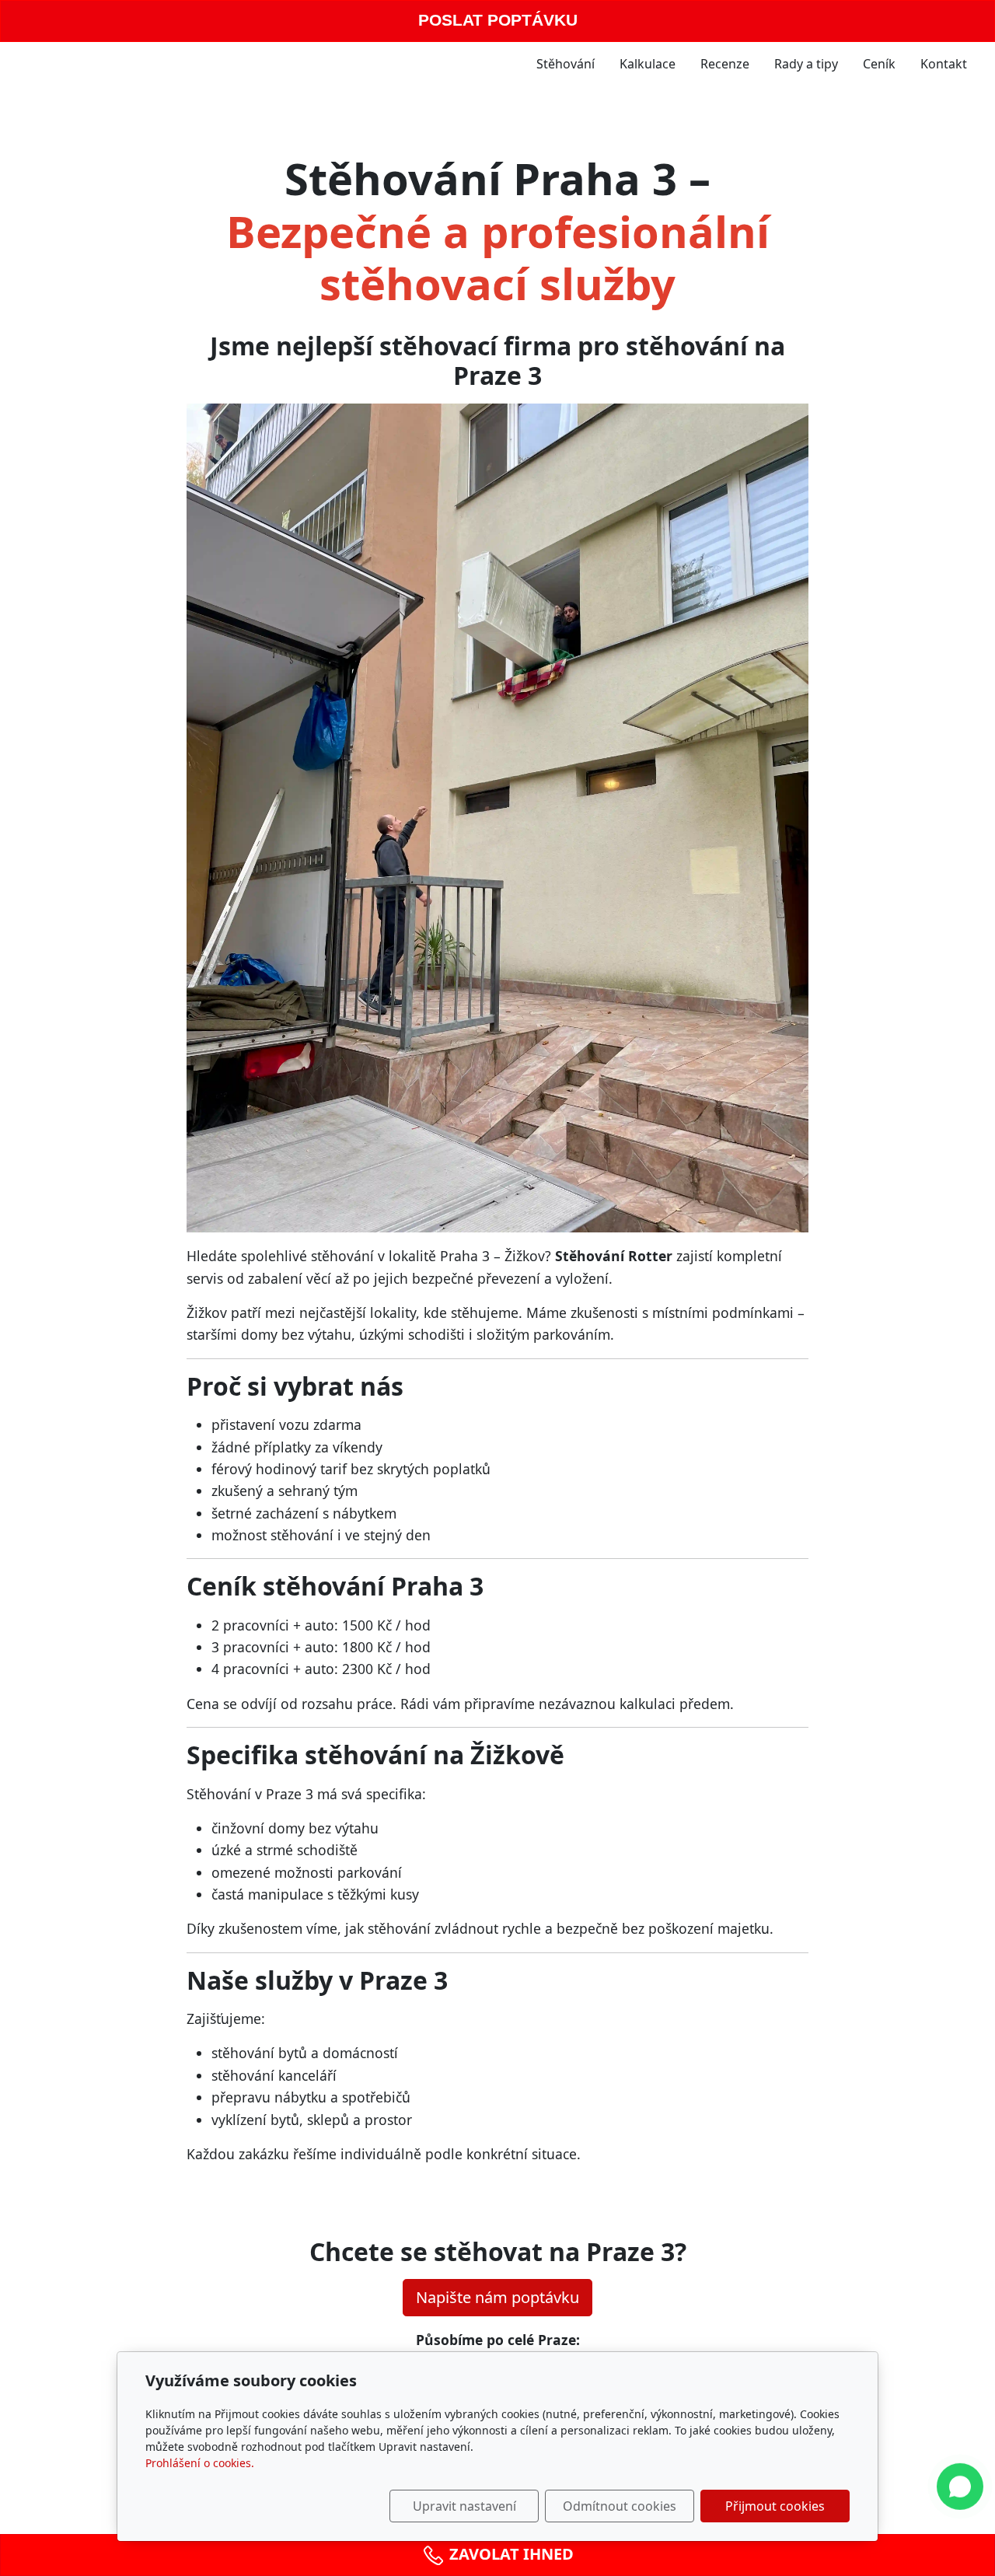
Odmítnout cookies (620, 2506)
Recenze (725, 64)
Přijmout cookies (775, 2506)
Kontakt (944, 64)
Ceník (879, 64)
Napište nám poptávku (497, 2297)
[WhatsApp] (960, 2490)
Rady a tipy (806, 64)
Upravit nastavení (464, 2506)
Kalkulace (648, 64)
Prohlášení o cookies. (200, 2463)
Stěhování (566, 64)
